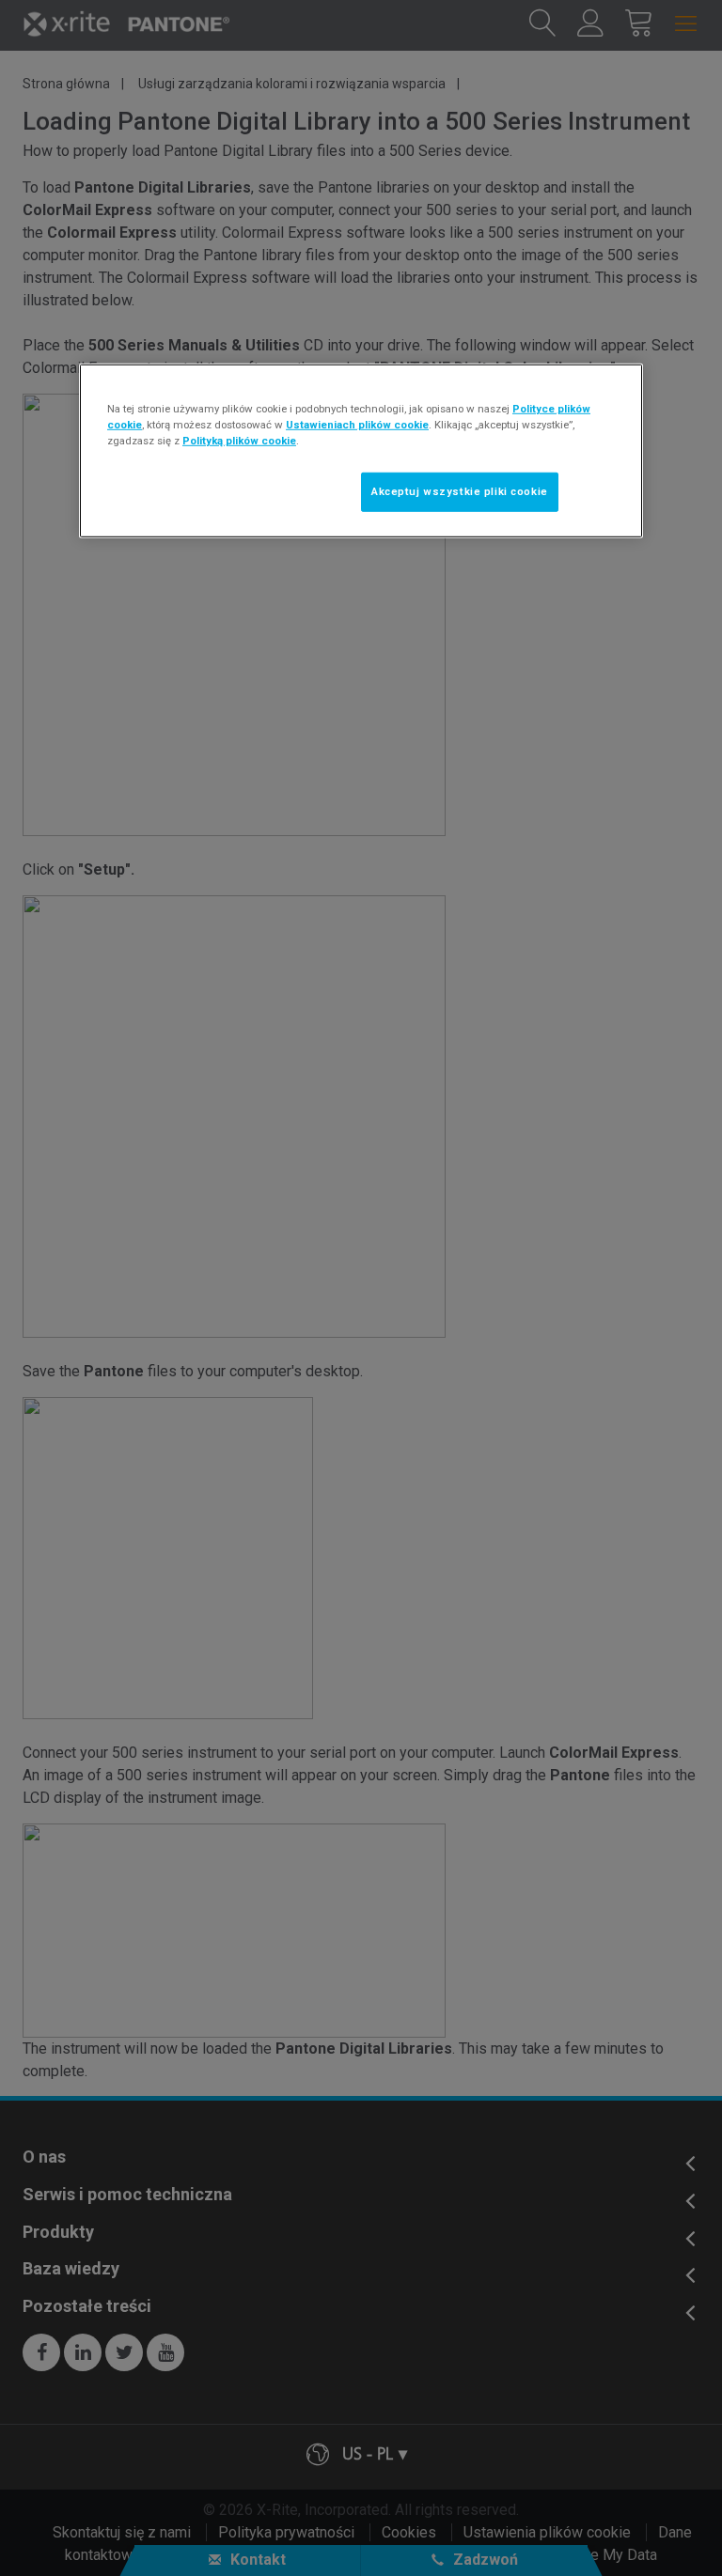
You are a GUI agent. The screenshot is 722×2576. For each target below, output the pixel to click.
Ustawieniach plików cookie (357, 425)
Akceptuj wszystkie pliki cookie (460, 491)
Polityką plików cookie (239, 441)
